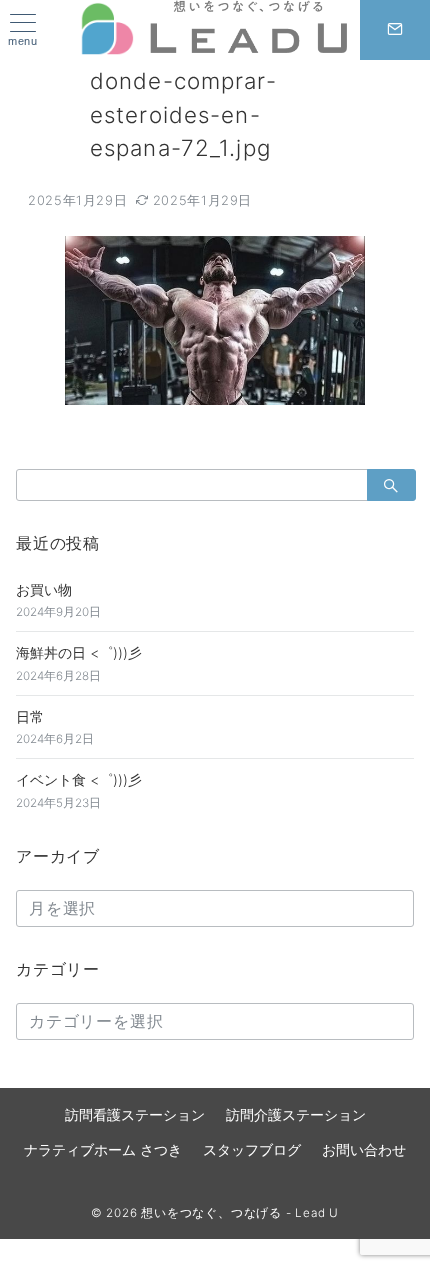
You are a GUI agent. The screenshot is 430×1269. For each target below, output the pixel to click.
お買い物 (44, 589)
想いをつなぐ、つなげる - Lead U (240, 1213)
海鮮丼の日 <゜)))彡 (79, 652)
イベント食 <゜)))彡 (79, 779)
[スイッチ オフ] (395, 30)
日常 (30, 716)
